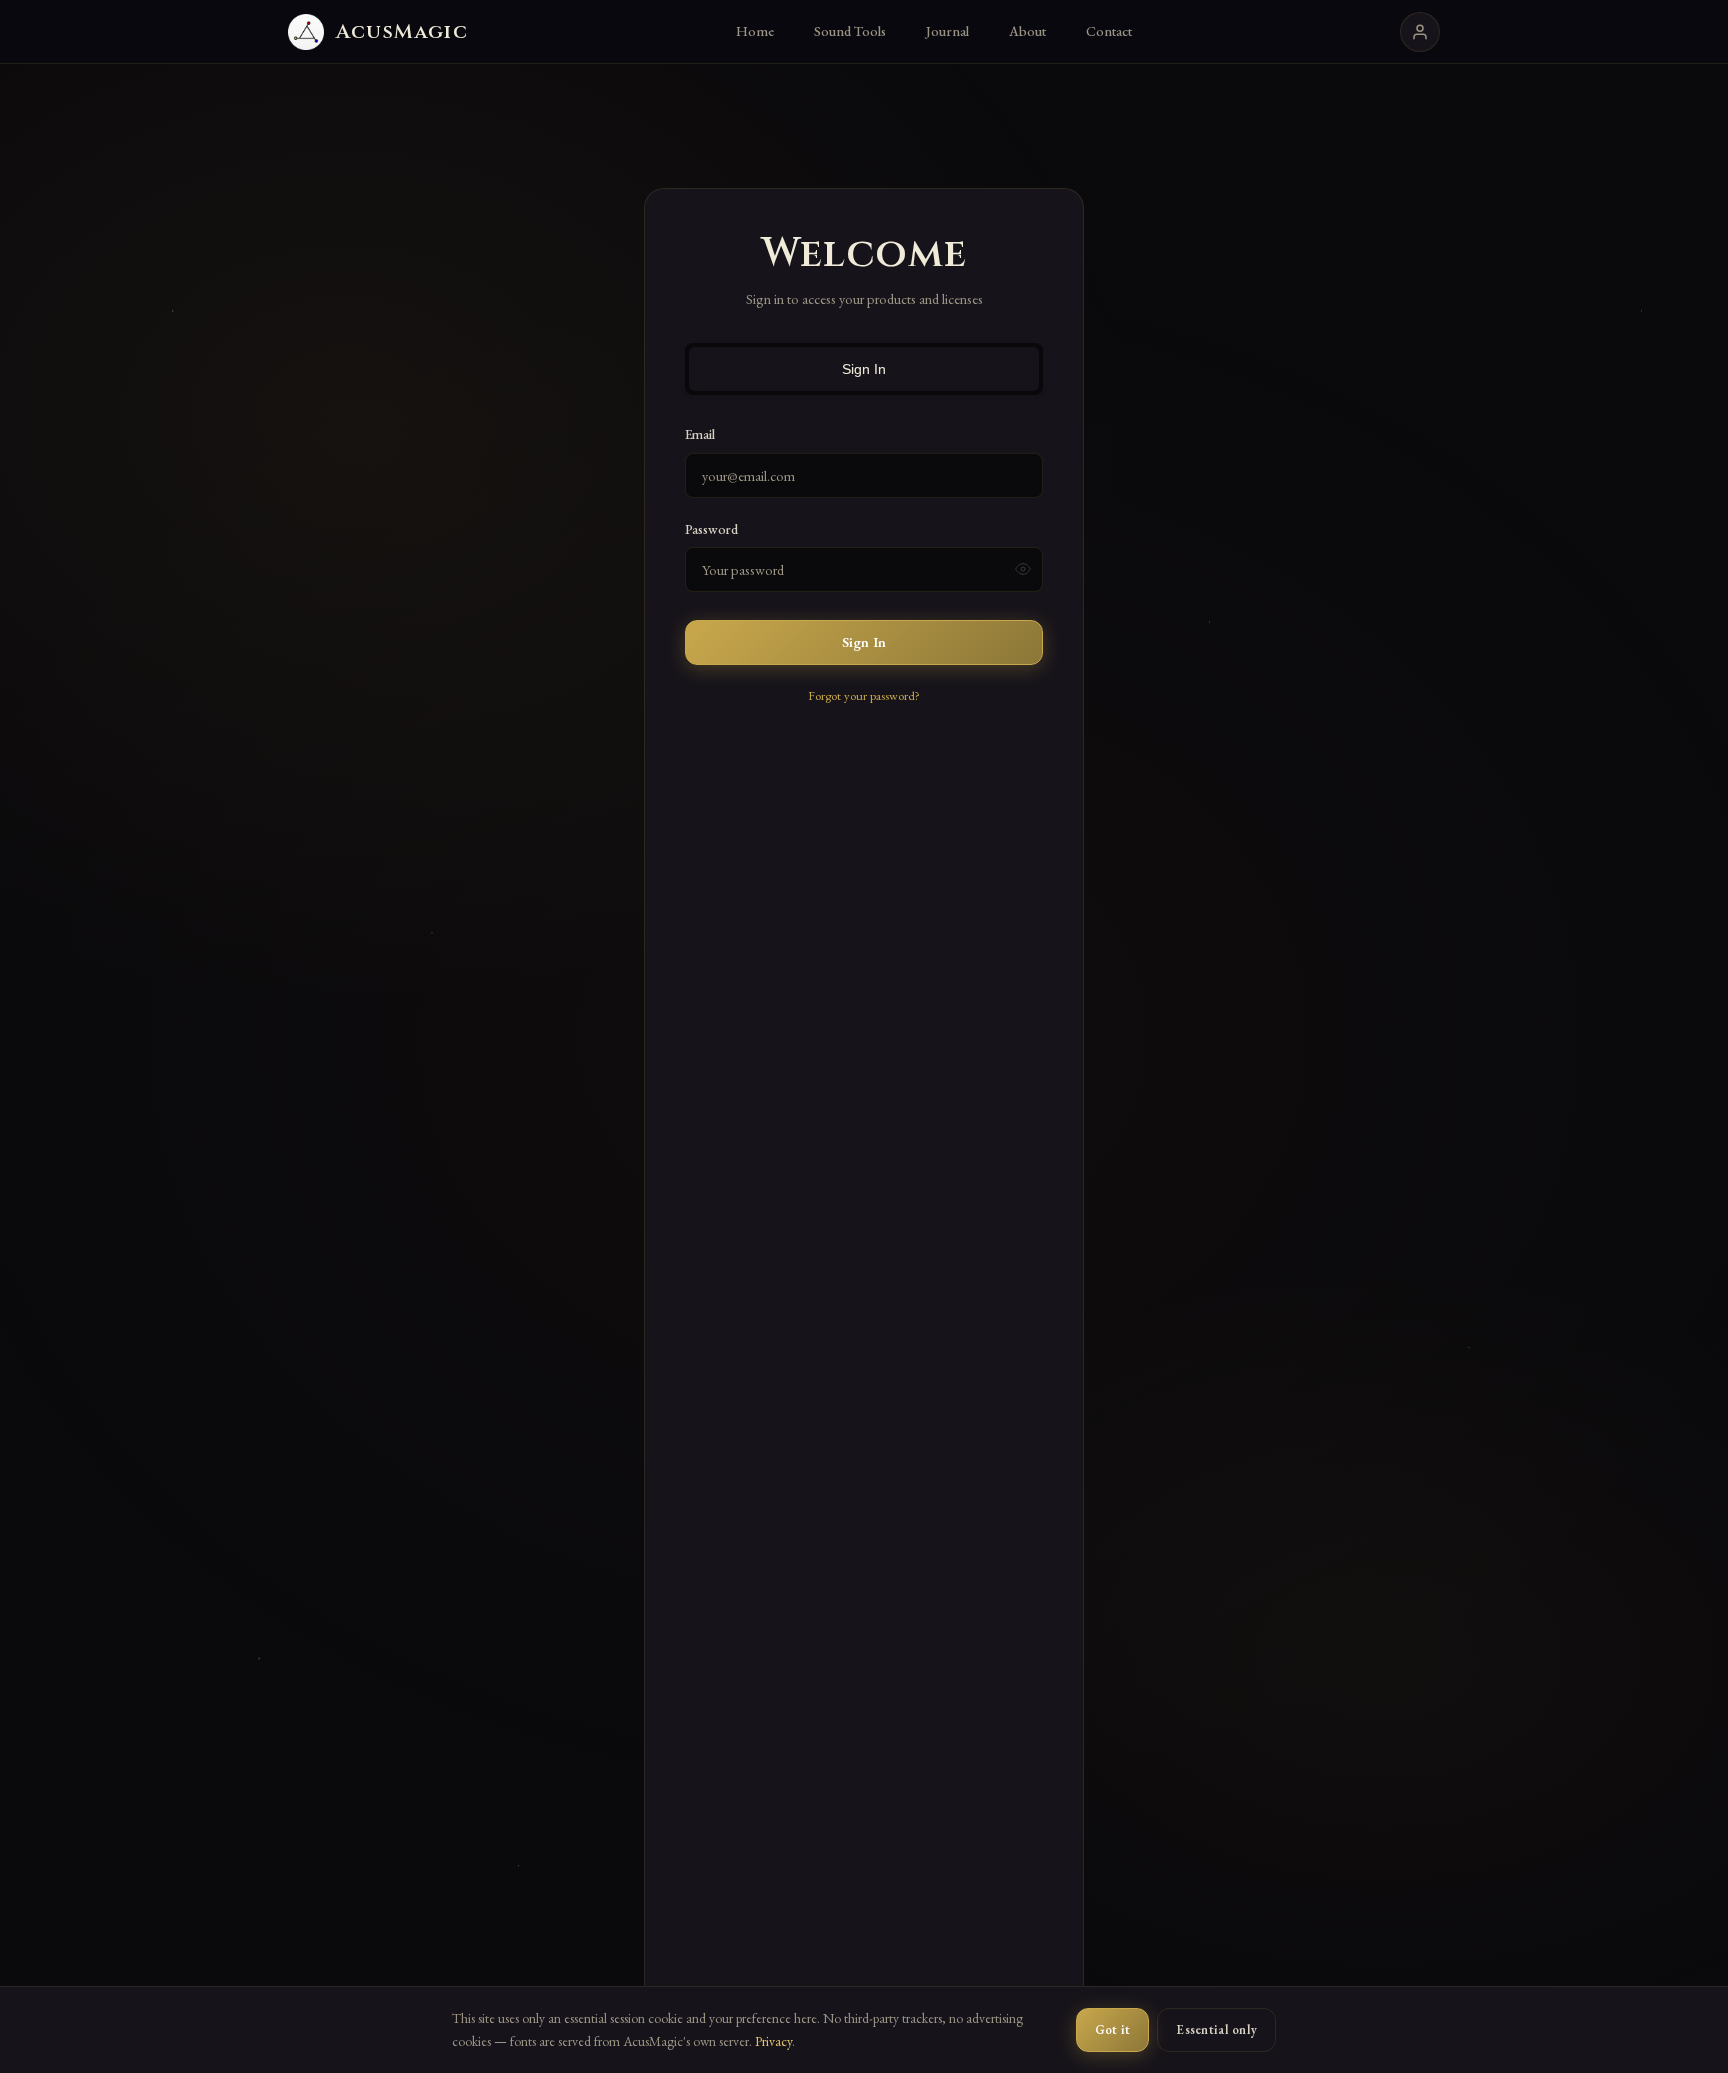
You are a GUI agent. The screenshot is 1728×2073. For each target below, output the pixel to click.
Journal (947, 31)
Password (711, 529)
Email (700, 434)
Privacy (773, 2041)
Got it (1113, 2029)
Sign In (864, 369)
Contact (1109, 31)
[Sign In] (1420, 32)
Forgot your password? (864, 695)
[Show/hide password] (1023, 569)
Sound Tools (850, 31)
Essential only (1216, 2029)
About (1027, 31)
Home (755, 31)
